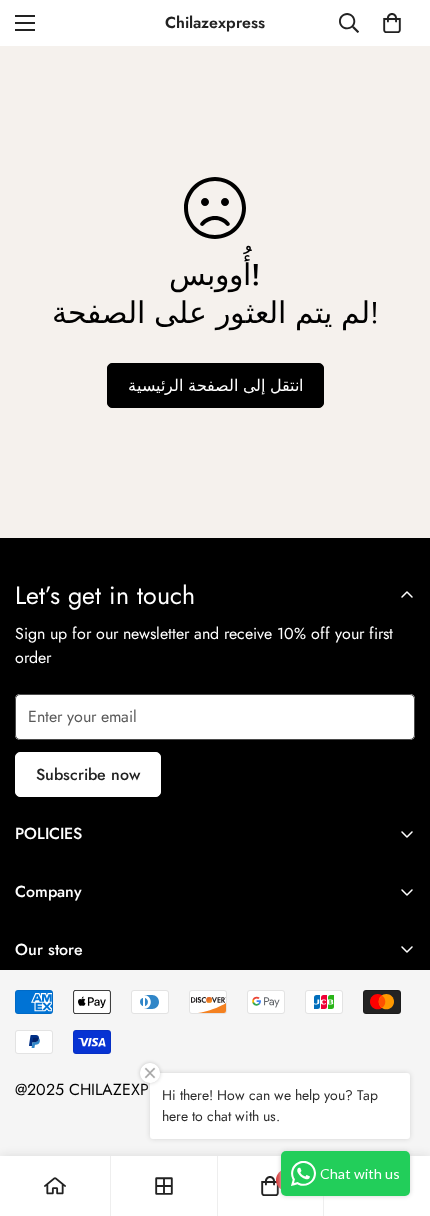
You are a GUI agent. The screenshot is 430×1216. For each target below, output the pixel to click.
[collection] (164, 1186)
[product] (55, 1186)
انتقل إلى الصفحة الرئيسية (215, 385)
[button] (392, 23)
